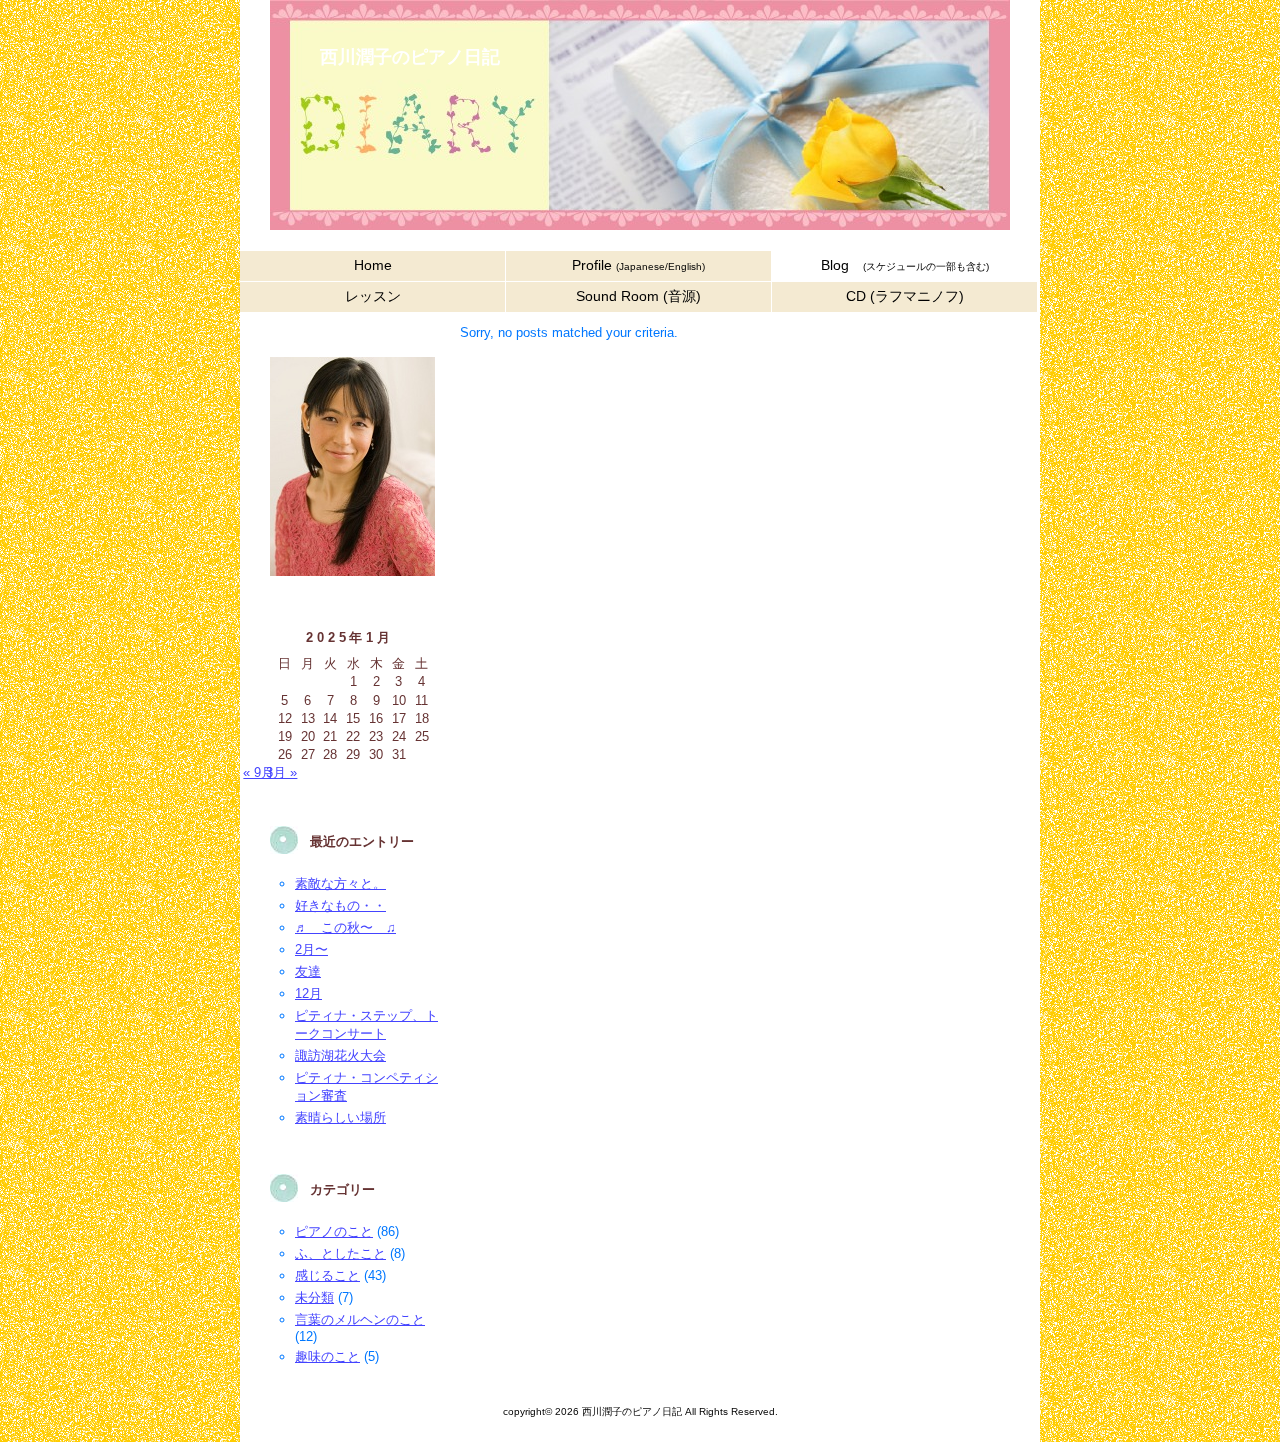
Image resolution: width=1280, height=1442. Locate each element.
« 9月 (258, 772)
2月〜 (311, 949)
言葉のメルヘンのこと (360, 1319)
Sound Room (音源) (638, 296)
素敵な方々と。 (340, 883)
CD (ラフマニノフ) (905, 296)
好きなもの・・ (340, 905)
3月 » (281, 772)
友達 (308, 971)
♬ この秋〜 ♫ (345, 927)
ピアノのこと (334, 1231)
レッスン (373, 296)
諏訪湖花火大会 (340, 1055)
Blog (905, 265)
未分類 (314, 1297)
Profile (638, 265)
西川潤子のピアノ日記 (410, 57)
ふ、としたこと (340, 1253)
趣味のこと (327, 1356)
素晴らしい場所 (340, 1117)
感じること (327, 1275)
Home (373, 265)
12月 (308, 993)
